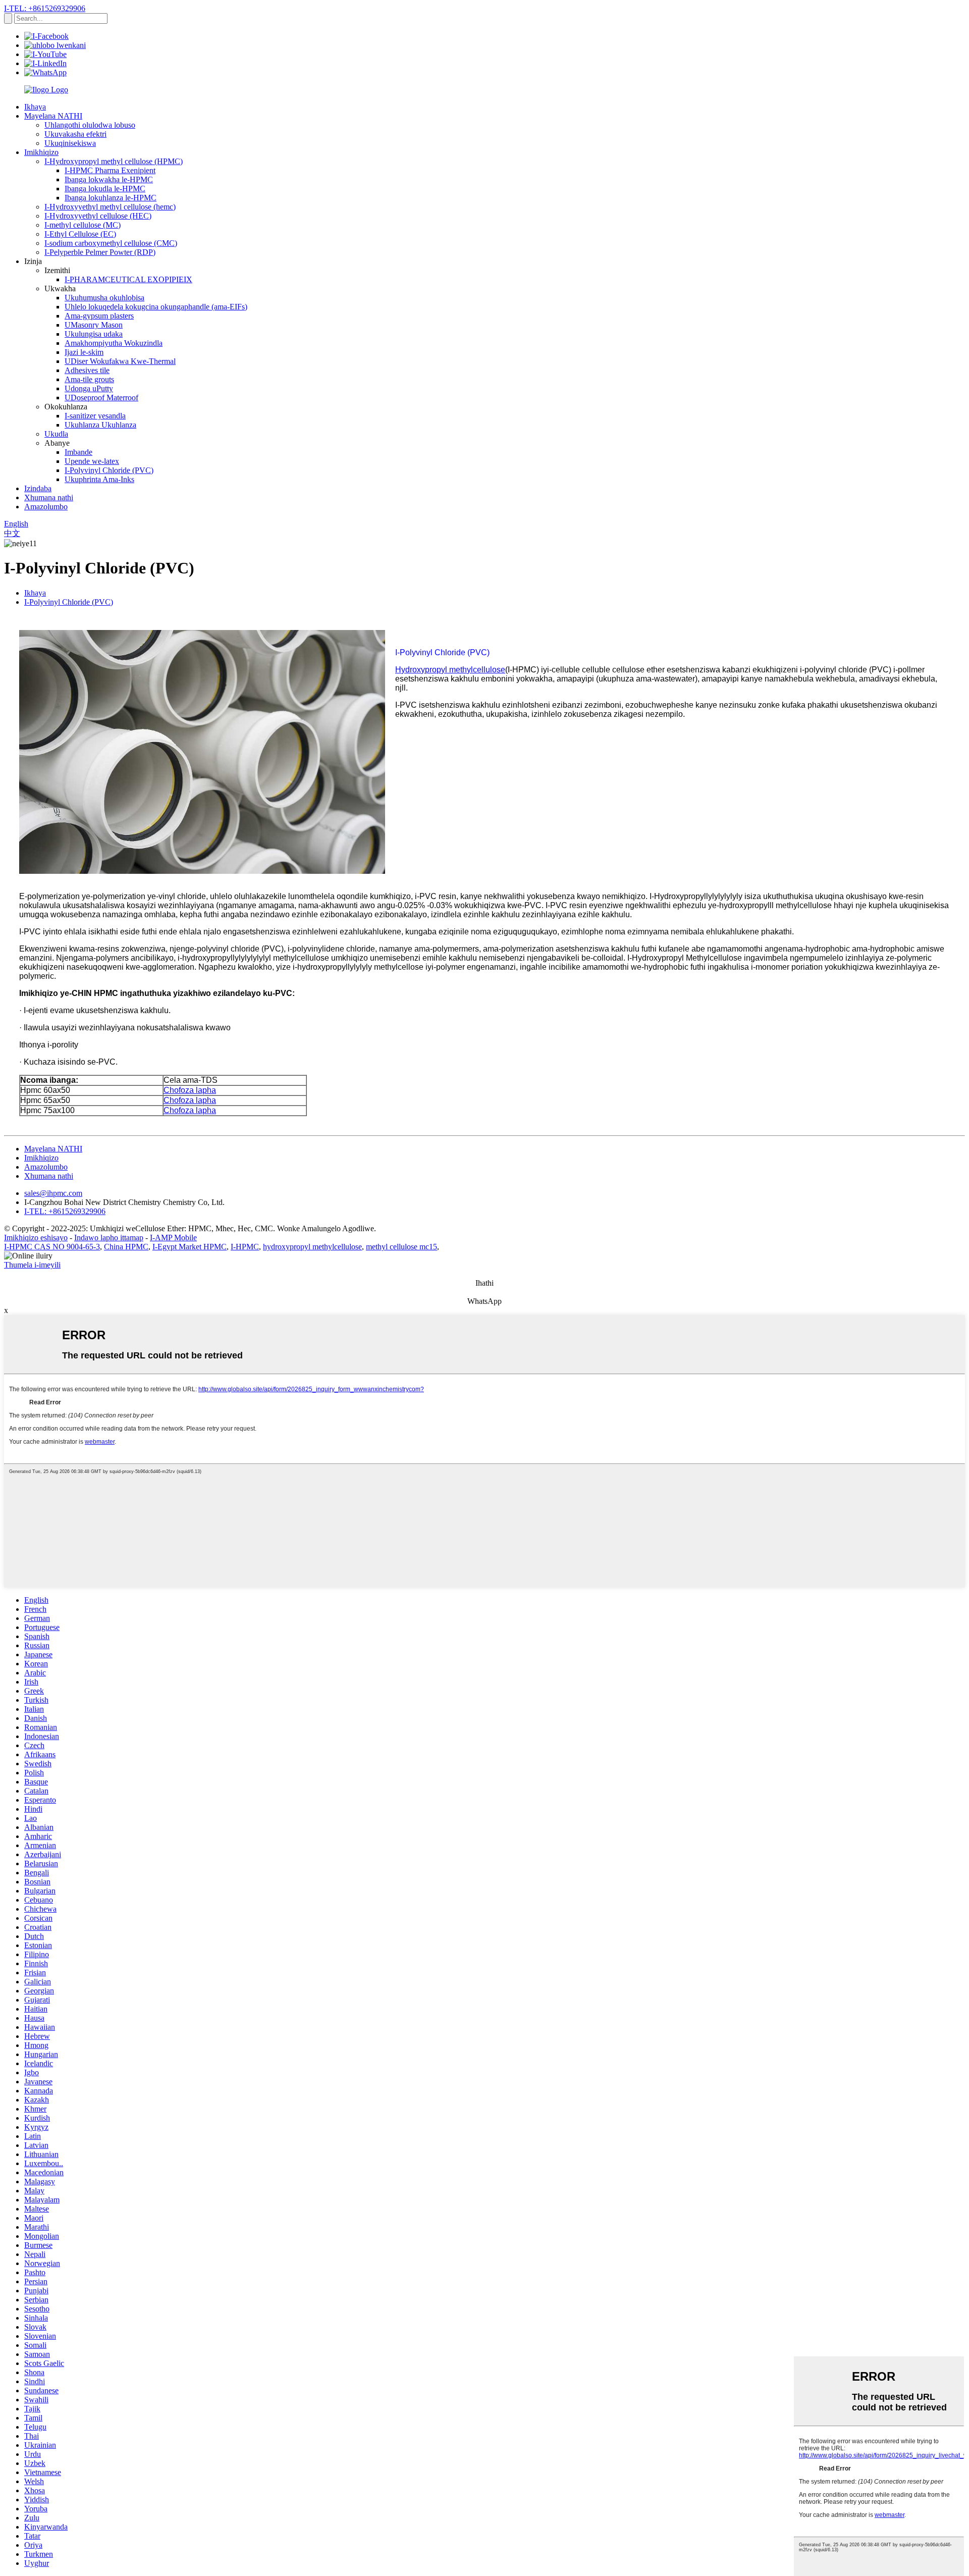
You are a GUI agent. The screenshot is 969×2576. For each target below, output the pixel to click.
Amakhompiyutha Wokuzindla (114, 343)
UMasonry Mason (94, 325)
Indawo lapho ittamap (109, 1238)
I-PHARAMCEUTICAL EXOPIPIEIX (128, 279)
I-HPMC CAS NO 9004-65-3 (52, 1247)
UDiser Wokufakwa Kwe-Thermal (120, 361)
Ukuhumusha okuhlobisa (104, 298)
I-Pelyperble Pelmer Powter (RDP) (100, 252)
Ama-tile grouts (89, 379)
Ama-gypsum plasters (99, 316)
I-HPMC (245, 1247)
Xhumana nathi (49, 497)
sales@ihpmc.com (53, 1193)
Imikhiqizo (41, 152)
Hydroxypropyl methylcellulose (450, 670)
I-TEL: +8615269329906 (45, 8)
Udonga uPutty (89, 388)
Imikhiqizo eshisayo (36, 1238)
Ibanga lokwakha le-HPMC (109, 179)
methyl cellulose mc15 (401, 1247)
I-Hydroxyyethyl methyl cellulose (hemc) (110, 207)
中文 (12, 533)
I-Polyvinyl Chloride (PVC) (109, 470)
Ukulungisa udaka (94, 334)
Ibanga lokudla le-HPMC (105, 189)
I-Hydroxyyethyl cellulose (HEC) (98, 216)
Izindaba (38, 488)
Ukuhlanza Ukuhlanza (100, 425)
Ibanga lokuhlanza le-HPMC (111, 198)
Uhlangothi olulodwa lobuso (90, 125)
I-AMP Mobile (173, 1238)
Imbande (78, 452)
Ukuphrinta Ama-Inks (99, 479)
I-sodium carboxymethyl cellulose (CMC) (111, 243)
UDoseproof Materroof (101, 398)
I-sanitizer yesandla (95, 416)
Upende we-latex (92, 461)
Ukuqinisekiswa (70, 143)
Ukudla (56, 434)
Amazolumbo (46, 507)
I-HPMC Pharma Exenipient (110, 170)
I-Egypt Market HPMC (190, 1247)
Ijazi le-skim (84, 352)
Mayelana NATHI (53, 116)
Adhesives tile (87, 370)
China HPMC (126, 1247)
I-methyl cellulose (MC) (83, 225)
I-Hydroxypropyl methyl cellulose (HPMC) (114, 161)
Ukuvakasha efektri (75, 134)
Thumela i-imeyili (32, 1265)
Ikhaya (35, 107)
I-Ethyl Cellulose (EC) (80, 234)
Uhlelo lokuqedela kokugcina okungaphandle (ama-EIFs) (156, 307)
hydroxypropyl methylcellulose (312, 1247)
